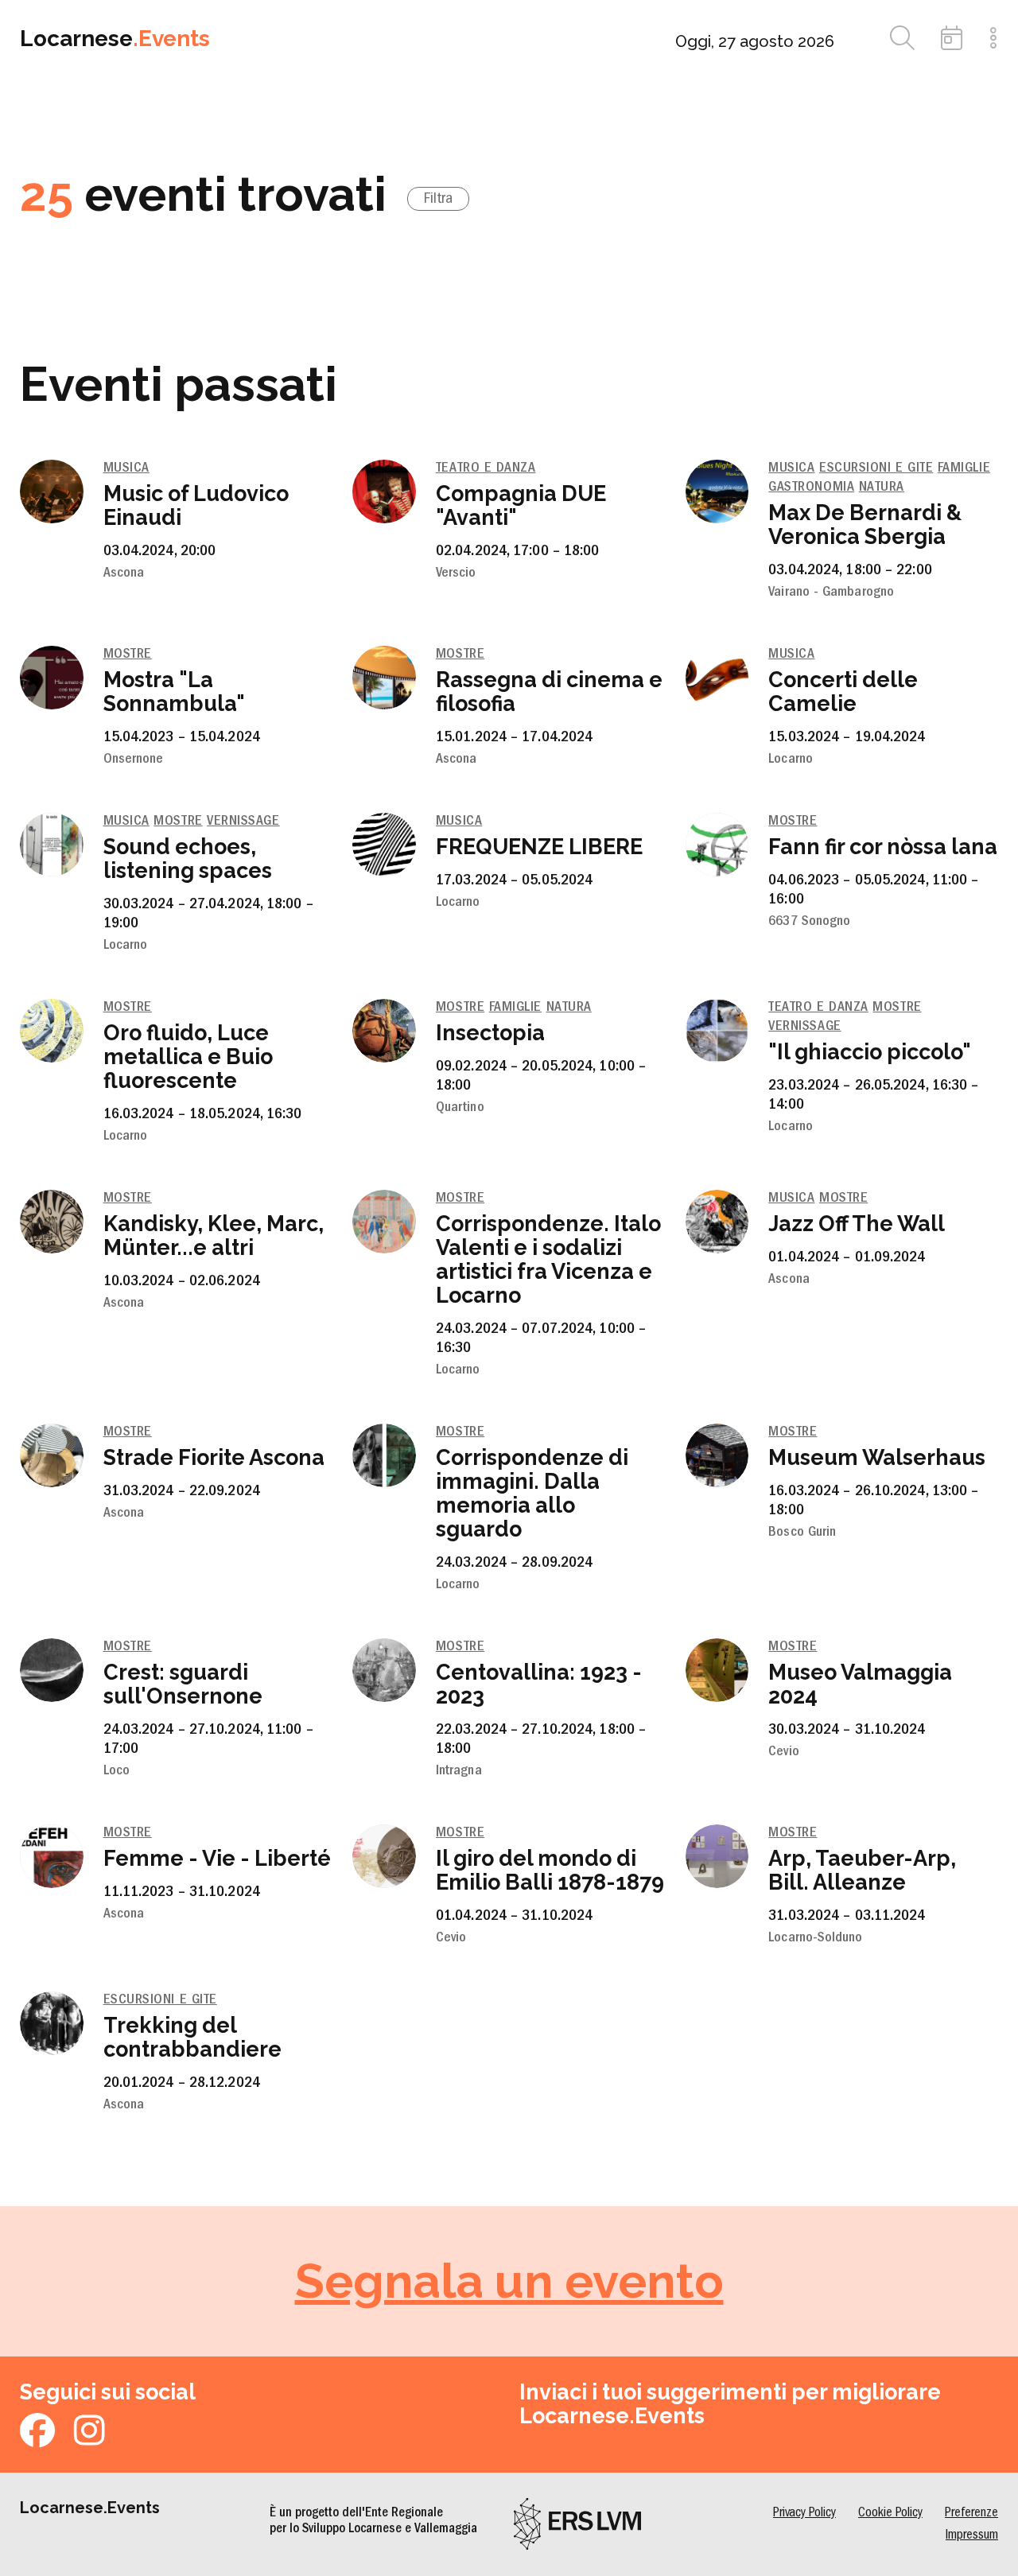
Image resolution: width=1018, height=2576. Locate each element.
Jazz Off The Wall (857, 1224)
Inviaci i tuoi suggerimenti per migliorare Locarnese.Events (730, 2404)
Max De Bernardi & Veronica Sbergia (865, 525)
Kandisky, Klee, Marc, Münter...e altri (214, 1236)
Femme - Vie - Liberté (217, 1858)
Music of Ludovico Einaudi (196, 505)
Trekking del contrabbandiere (192, 2037)
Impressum (972, 2536)
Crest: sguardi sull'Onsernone (183, 1684)
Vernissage (243, 822)
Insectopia (490, 1033)
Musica (126, 469)
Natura (882, 488)
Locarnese (115, 39)
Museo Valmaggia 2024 (860, 1684)
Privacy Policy (804, 2514)
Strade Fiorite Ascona (214, 1457)
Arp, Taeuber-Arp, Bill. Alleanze (862, 1870)
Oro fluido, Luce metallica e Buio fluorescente (188, 1057)
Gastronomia (811, 488)
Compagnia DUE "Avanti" (521, 505)
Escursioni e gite (876, 469)
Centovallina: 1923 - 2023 (539, 1684)
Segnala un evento (509, 2281)
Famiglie (964, 469)
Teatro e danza (486, 469)
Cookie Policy (890, 2514)
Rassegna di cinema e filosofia (549, 692)
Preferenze (971, 2514)
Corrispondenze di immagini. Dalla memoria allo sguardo (532, 1493)
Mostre (128, 655)
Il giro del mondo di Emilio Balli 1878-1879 (550, 1870)
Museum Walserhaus (877, 1457)
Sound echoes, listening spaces (188, 859)
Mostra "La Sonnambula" (174, 692)
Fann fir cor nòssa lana (883, 847)
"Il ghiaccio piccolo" (870, 1052)
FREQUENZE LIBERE (539, 847)
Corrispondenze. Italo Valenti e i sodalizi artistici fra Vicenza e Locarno (548, 1259)
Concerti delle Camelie (843, 692)
